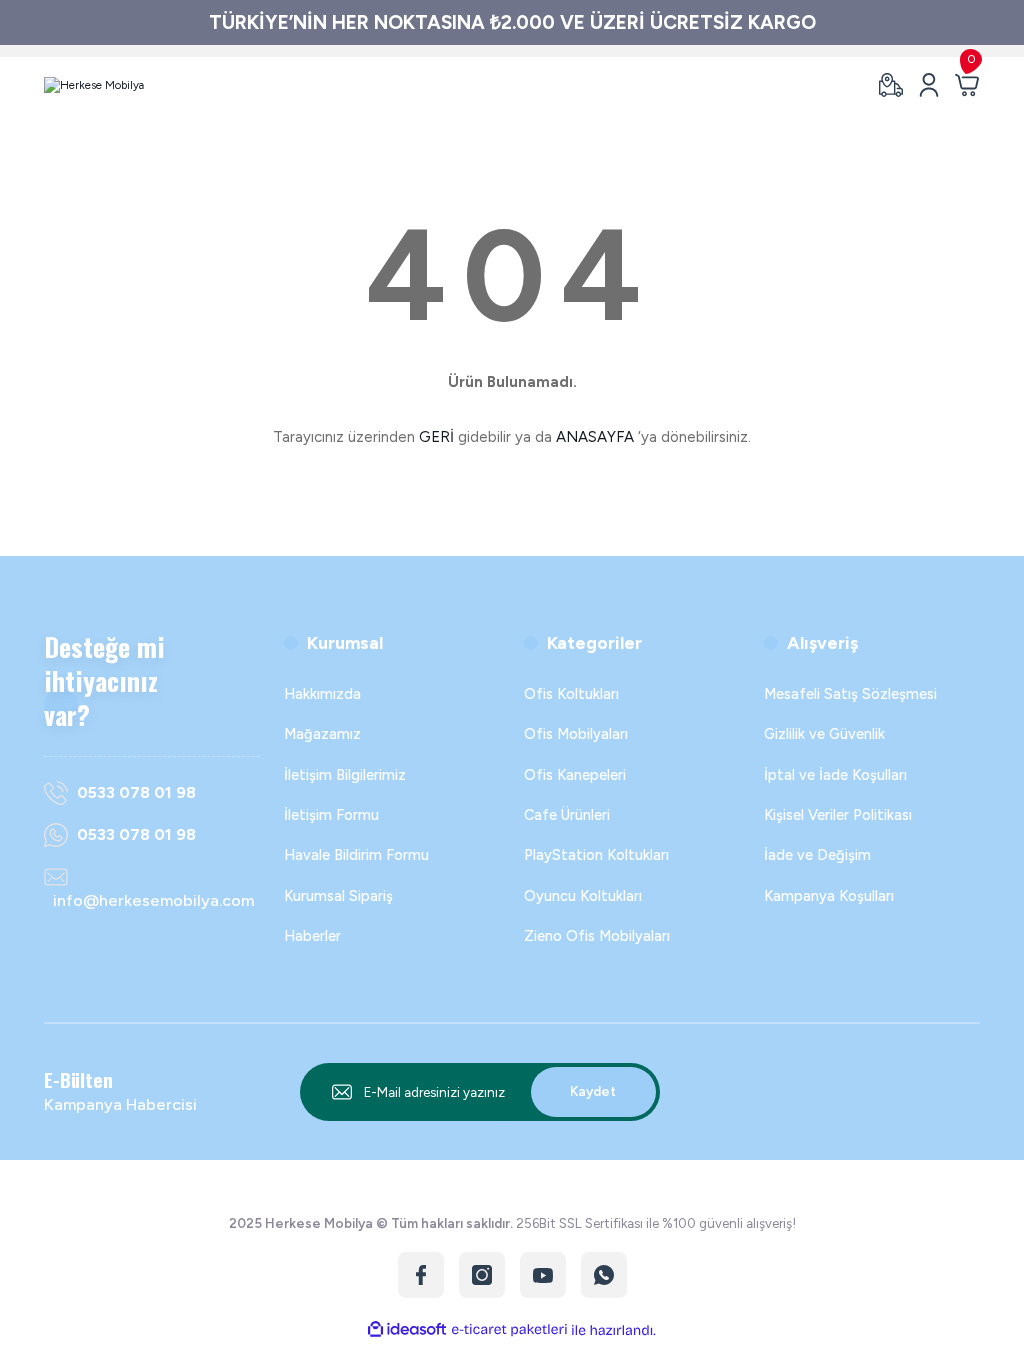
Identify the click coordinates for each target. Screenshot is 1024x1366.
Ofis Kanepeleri (575, 775)
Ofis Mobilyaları (576, 734)
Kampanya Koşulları (829, 896)
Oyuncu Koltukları (583, 896)
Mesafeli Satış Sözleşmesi (850, 694)
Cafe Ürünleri (567, 815)
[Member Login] (929, 85)
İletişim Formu (331, 815)
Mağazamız (322, 734)
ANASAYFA (595, 437)
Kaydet (593, 1091)
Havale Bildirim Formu (356, 855)
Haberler (312, 936)
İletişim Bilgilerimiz (345, 775)
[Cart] (967, 85)
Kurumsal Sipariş (338, 896)
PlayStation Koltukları (596, 855)
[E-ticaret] (509, 1329)
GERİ (436, 437)
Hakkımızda (322, 694)
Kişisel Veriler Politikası (838, 815)
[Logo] (94, 85)
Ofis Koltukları (571, 694)
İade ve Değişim (817, 855)
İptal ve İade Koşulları (835, 775)
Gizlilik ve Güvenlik (824, 734)
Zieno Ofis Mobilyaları (597, 936)
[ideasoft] (407, 1330)
